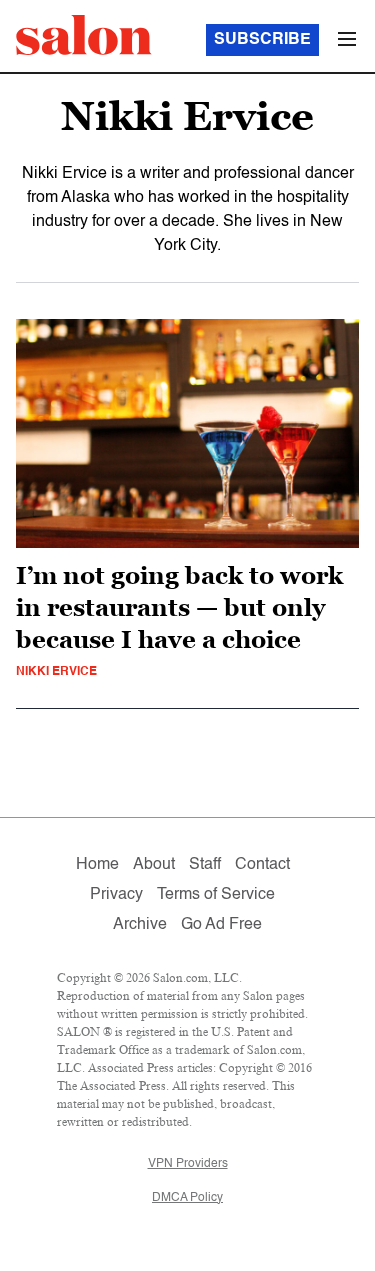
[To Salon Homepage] (84, 35)
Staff (205, 865)
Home (97, 865)
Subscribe (262, 40)
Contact (262, 865)
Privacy (116, 895)
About (154, 865)
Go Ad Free (221, 925)
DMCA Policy (187, 1198)
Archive (140, 925)
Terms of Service (216, 895)
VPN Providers (188, 1164)
